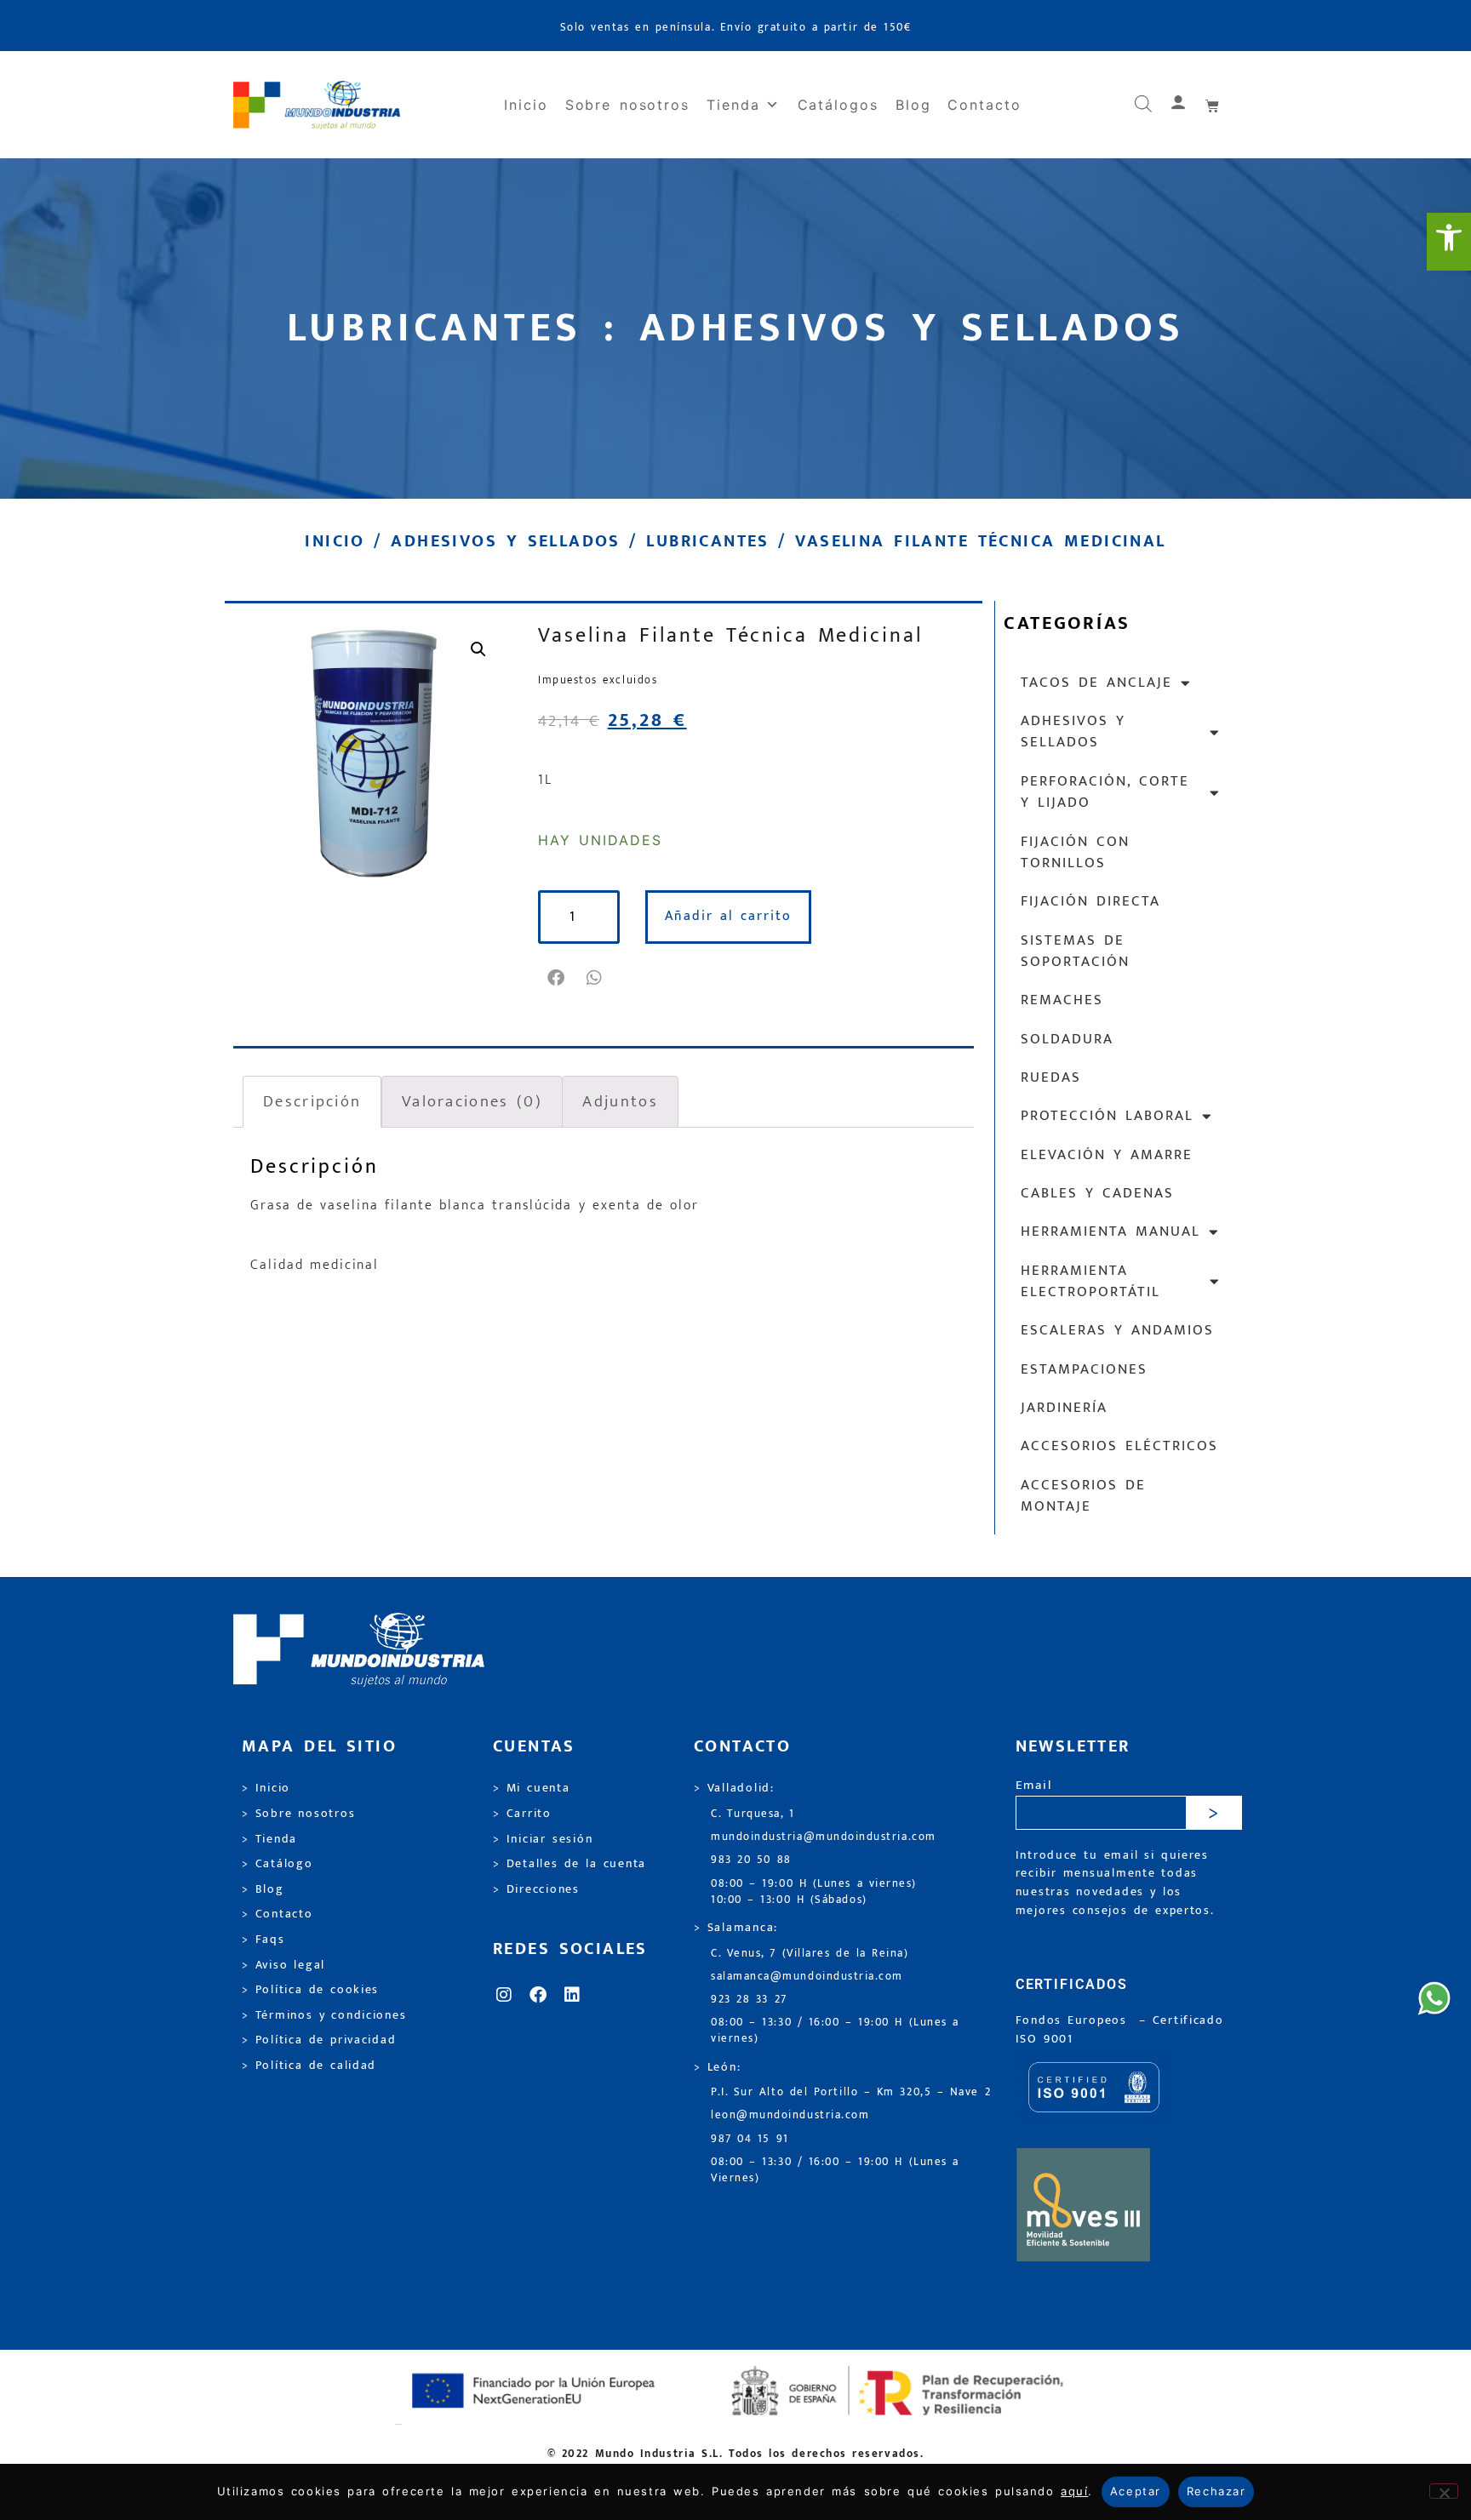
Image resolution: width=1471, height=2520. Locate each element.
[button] (557, 978)
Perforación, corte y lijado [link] (1105, 792)
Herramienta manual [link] (1110, 1231)
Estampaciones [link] (1084, 1369)
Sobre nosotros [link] (627, 105)
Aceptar (1136, 2491)
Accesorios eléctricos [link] (1119, 1446)
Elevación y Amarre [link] (1107, 1155)
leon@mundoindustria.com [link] (790, 2115)
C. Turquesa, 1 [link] (753, 1814)
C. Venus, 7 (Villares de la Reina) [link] (810, 1954)
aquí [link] (1074, 2491)
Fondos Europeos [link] (1074, 2020)
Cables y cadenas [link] (1097, 1193)
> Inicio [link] (266, 1788)
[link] (1449, 242)
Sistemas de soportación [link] (1075, 951)
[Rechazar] (1444, 2491)
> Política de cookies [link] (310, 1990)
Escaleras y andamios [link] (1117, 1330)
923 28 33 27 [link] (749, 2000)
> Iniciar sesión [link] (543, 1839)
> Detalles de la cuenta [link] (570, 1864)
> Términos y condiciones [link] (324, 2015)
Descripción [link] (312, 1101)
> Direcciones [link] (536, 1889)
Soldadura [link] (1067, 1039)
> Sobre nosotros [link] (298, 1814)
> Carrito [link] (522, 1814)
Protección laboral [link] (1107, 1116)
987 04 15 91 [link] (750, 2139)
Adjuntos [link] (620, 1101)
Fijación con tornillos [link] (1075, 852)
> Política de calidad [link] (309, 2066)
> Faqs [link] (263, 1940)
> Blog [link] (263, 1889)
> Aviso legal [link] (283, 1965)
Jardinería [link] (1064, 1408)
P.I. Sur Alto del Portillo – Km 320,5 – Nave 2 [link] (851, 2092)
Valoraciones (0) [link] (472, 1101)
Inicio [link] (526, 105)
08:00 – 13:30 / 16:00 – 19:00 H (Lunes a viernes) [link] (835, 2031)
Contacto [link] (984, 105)
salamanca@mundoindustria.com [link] (807, 1977)
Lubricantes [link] (707, 541)
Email (1034, 1786)
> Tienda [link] (269, 1839)
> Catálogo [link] (278, 1864)
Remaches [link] (1062, 1000)
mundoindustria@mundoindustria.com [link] (824, 1837)
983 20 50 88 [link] (751, 1860)
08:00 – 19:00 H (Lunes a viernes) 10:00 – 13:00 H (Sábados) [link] (814, 1892)
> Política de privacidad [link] (319, 2040)
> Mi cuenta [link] (532, 1788)
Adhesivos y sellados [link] (505, 541)
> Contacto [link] (278, 1914)
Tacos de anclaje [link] (1096, 683)
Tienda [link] (733, 105)
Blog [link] (913, 105)
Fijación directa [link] (1090, 901)
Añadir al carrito (728, 916)
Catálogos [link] (838, 105)
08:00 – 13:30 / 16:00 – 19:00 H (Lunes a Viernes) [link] (835, 2170)
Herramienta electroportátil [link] (1090, 1281)
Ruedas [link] (1051, 1077)
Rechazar (1216, 2491)
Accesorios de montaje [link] (1083, 1496)
